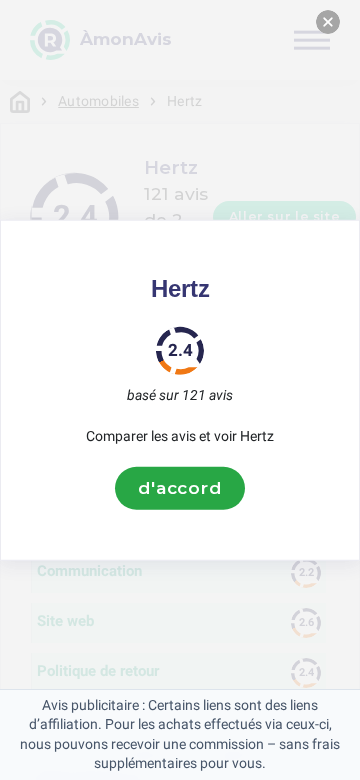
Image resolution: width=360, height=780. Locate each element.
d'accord (180, 488)
